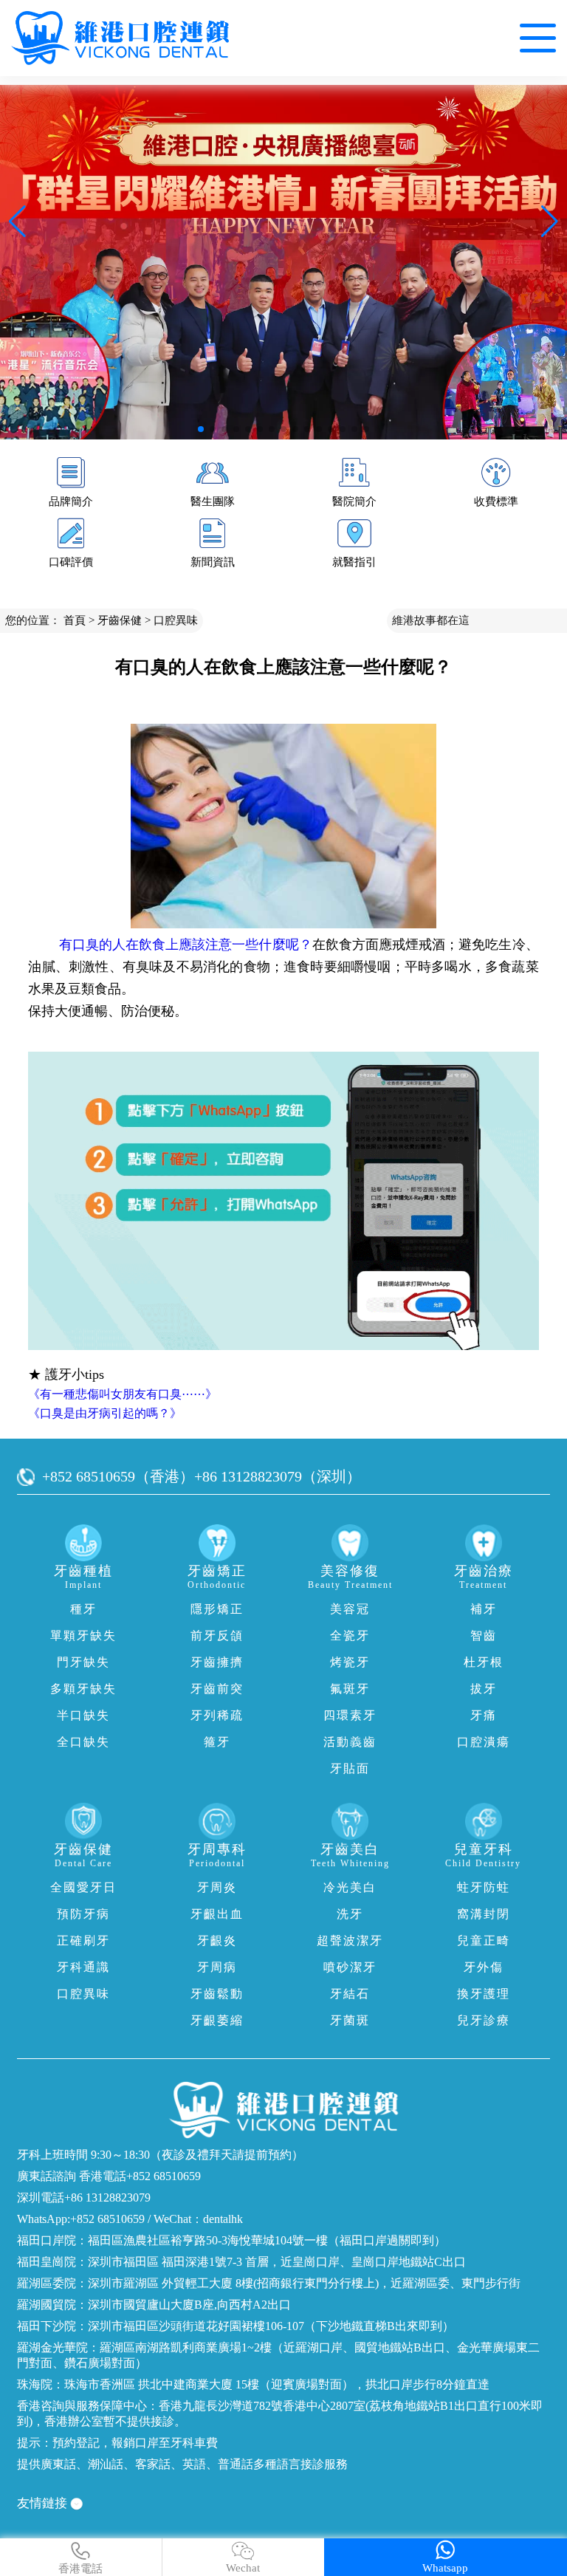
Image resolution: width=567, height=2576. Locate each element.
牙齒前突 (217, 1689)
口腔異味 (176, 620)
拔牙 (484, 1689)
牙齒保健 (120, 620)
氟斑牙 (350, 1689)
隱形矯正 (217, 1609)
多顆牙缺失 (83, 1689)
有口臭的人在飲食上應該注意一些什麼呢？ (186, 945)
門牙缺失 (83, 1662)
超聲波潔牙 (350, 1940)
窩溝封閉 (484, 1914)
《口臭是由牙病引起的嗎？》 (105, 1413)
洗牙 (350, 1914)
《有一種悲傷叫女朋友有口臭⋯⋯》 (123, 1394)
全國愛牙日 (83, 1887)
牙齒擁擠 (217, 1662)
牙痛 (484, 1715)
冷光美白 (350, 1887)
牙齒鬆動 (217, 1994)
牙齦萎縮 (217, 2020)
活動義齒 (350, 1742)
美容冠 (350, 1609)
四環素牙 (350, 1715)
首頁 (75, 620)
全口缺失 (83, 1742)
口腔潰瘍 (484, 1742)
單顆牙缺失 (83, 1635)
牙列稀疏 (217, 1715)
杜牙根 (484, 1662)
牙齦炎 (217, 1940)
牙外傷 (484, 1967)
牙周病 (217, 1967)
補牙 (484, 1609)
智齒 (484, 1635)
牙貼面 (350, 1768)
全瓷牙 (350, 1635)
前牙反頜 (217, 1635)
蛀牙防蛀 (484, 1887)
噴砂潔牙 (350, 1967)
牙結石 (350, 1994)
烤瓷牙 (350, 1662)
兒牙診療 (484, 2020)
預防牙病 (83, 1914)
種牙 (83, 1609)
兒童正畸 (484, 1940)
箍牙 (217, 1742)
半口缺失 (83, 1715)
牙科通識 (83, 1967)
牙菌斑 (350, 2020)
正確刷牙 (83, 1940)
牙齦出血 (217, 1914)
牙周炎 (217, 1887)
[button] (201, 429)
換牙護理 (484, 1994)
